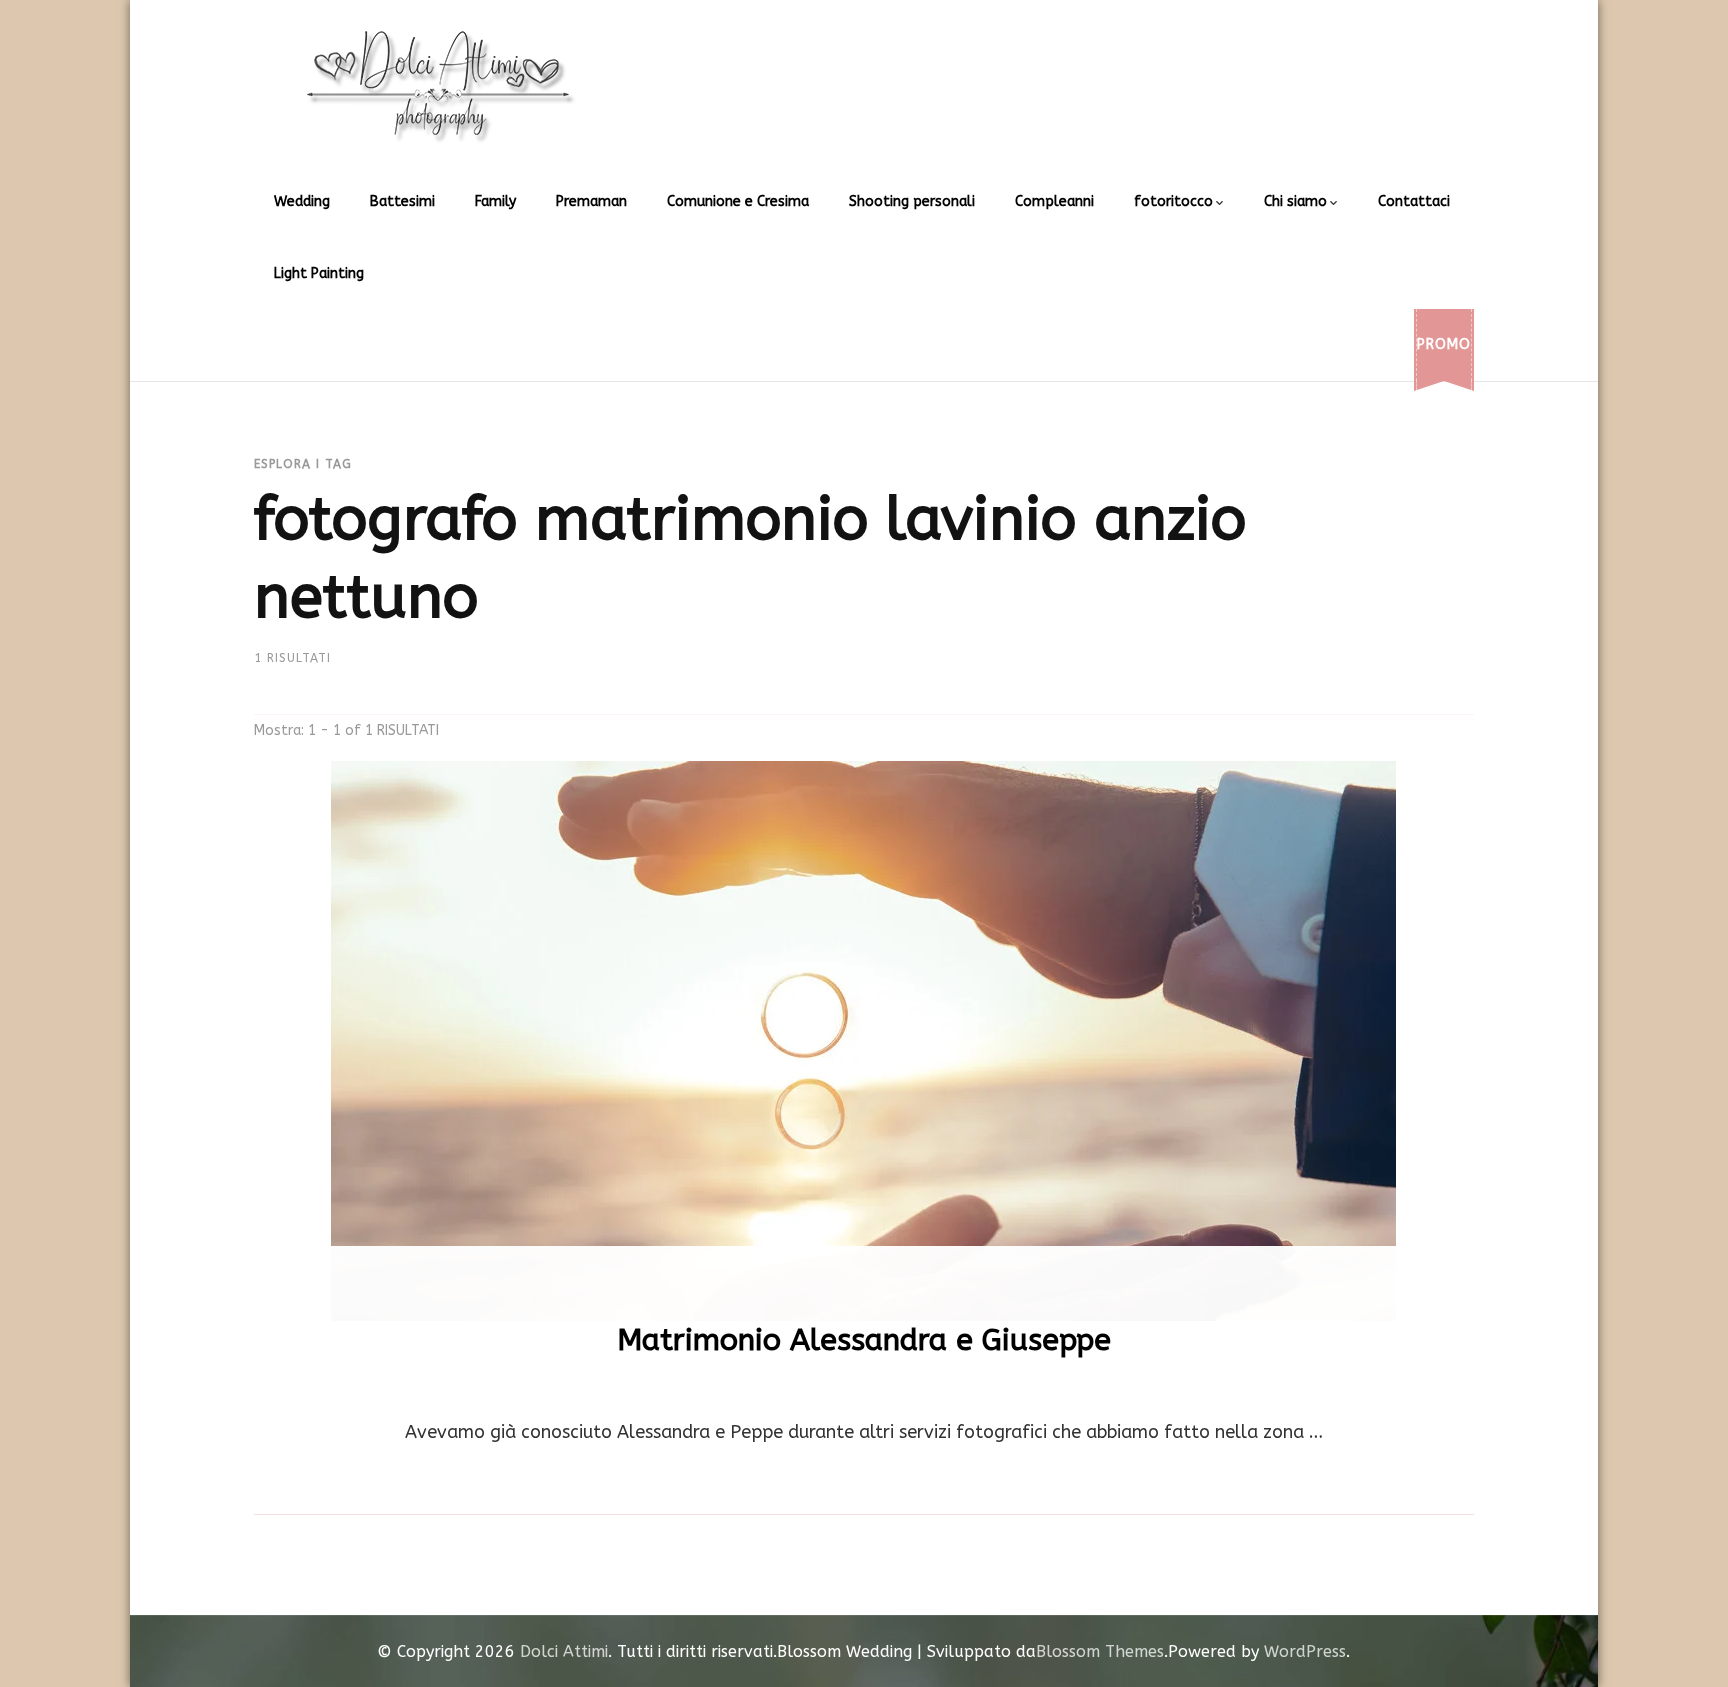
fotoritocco (1173, 201)
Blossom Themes (1100, 1651)
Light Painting (319, 273)
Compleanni (1054, 201)
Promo (1444, 344)
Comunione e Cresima (738, 201)
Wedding (302, 201)
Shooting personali (912, 201)
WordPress (1305, 1651)
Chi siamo (1295, 201)
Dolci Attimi (564, 1651)
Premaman (591, 201)
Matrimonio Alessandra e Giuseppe (864, 1340)
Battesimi (402, 201)
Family (495, 201)
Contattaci (1414, 201)
